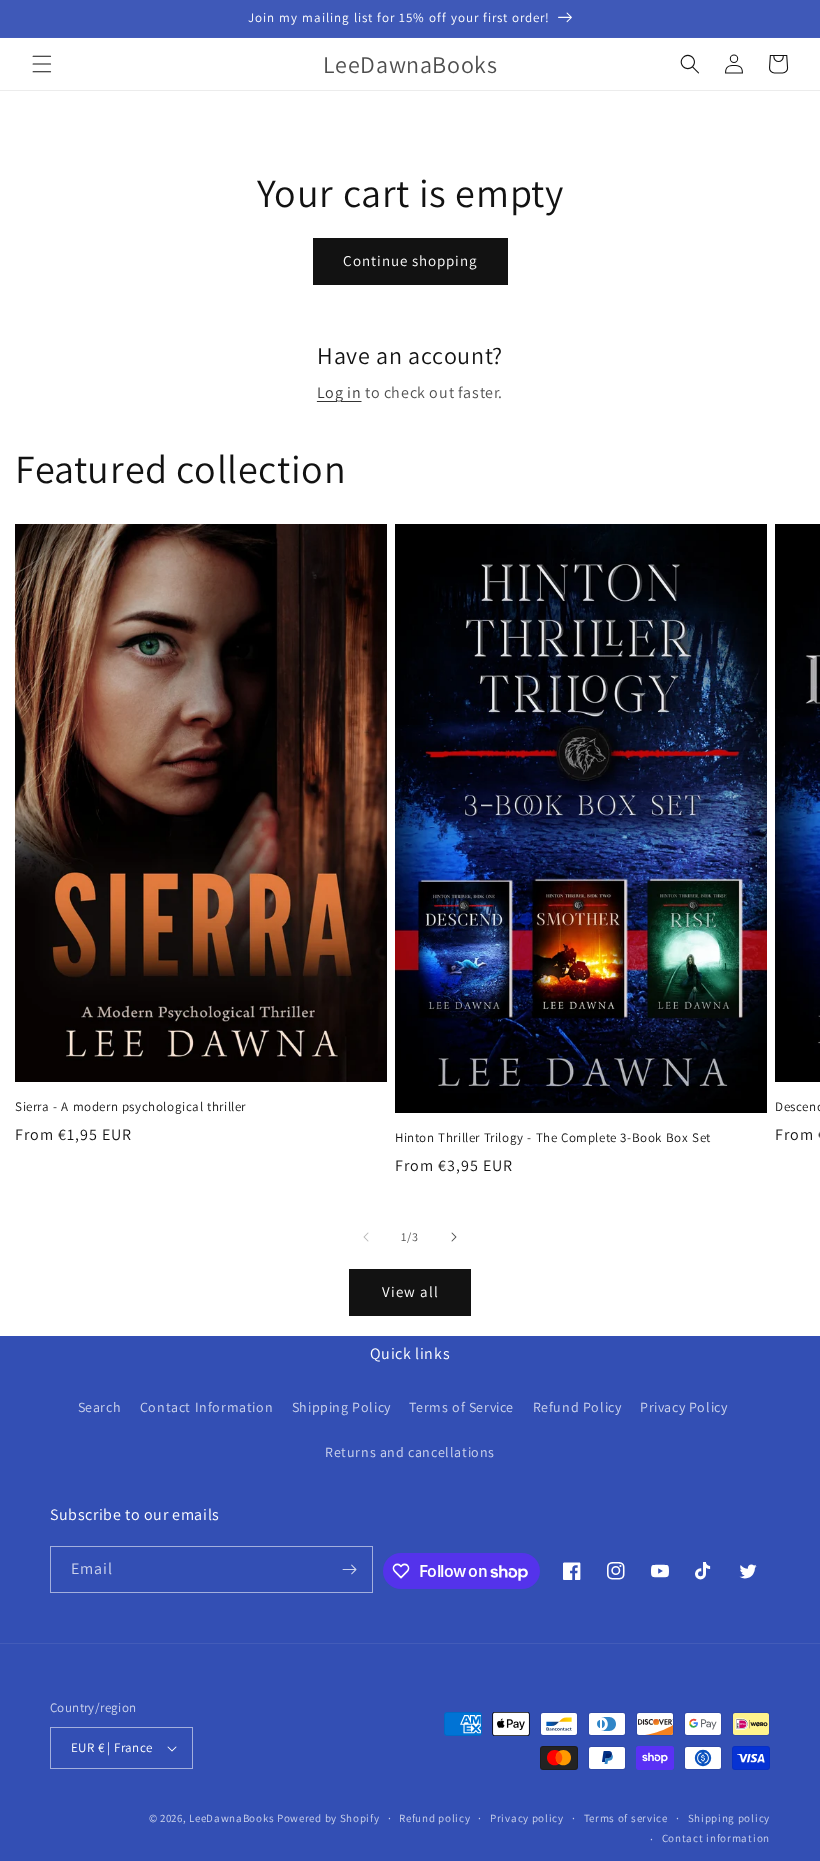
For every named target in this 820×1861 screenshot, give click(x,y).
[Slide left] (366, 1237)
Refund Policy (577, 1407)
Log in (339, 392)
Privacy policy (527, 1818)
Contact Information (206, 1407)
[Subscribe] (350, 1569)
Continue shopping (410, 260)
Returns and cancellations (410, 1452)
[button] (42, 64)
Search (100, 1407)
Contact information (716, 1838)
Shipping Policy (341, 1407)
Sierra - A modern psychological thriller (130, 1107)
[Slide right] (454, 1237)
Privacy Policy (683, 1407)
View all (410, 1291)
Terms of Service (461, 1407)
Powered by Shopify (328, 1818)
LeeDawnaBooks (231, 1818)
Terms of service (626, 1818)
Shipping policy (729, 1818)
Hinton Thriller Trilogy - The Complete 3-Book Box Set (553, 1138)
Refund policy (434, 1818)
